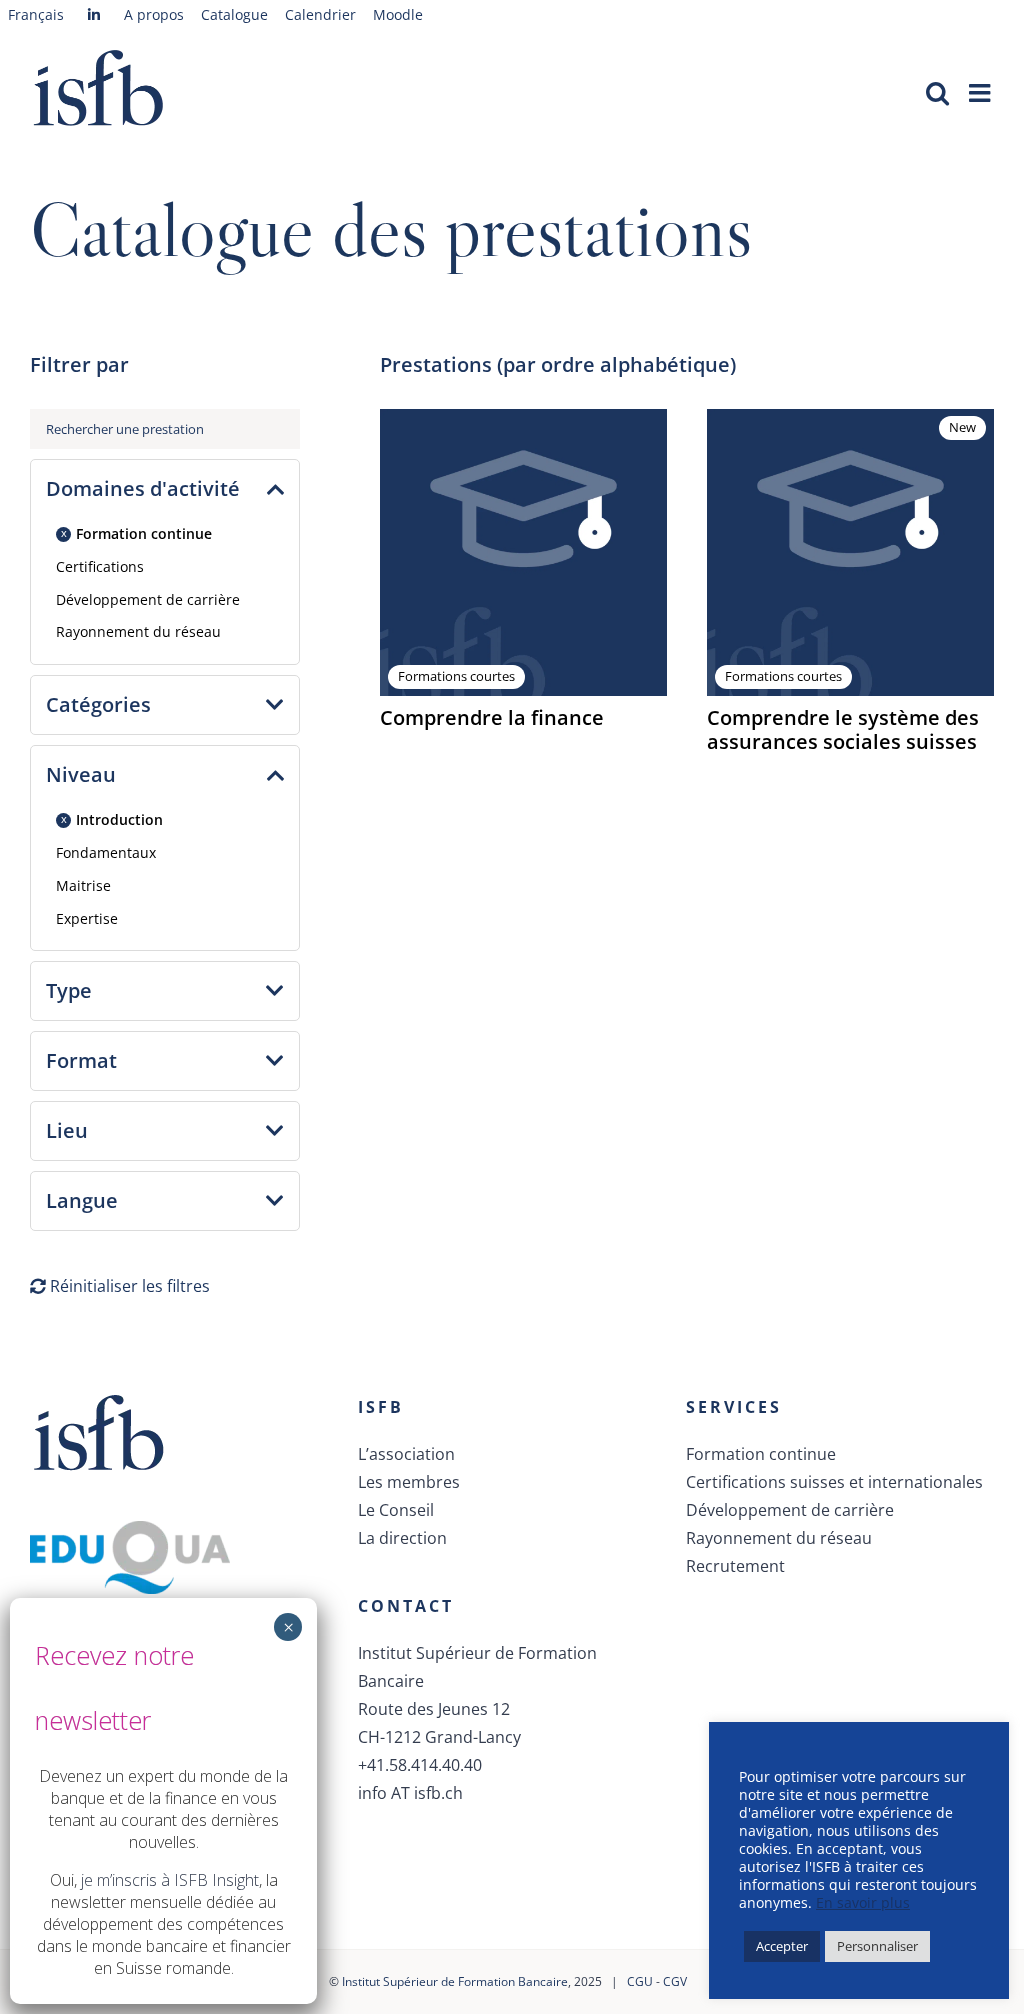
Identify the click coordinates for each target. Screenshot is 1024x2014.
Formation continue (144, 533)
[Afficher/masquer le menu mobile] (981, 92)
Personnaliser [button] (877, 1946)
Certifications (100, 566)
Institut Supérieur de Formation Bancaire (455, 1981)
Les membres (409, 1482)
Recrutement (735, 1566)
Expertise (87, 918)
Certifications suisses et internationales (834, 1482)
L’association (406, 1454)
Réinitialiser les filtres (128, 1286)
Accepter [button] (782, 1946)
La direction (402, 1538)
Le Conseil (396, 1510)
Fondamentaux (106, 852)
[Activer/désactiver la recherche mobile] (937, 92)
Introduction (119, 819)
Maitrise (83, 885)
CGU (640, 1981)
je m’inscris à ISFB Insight (170, 1880)
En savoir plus (863, 1903)
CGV (675, 1981)
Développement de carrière (148, 599)
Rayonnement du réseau (138, 631)
